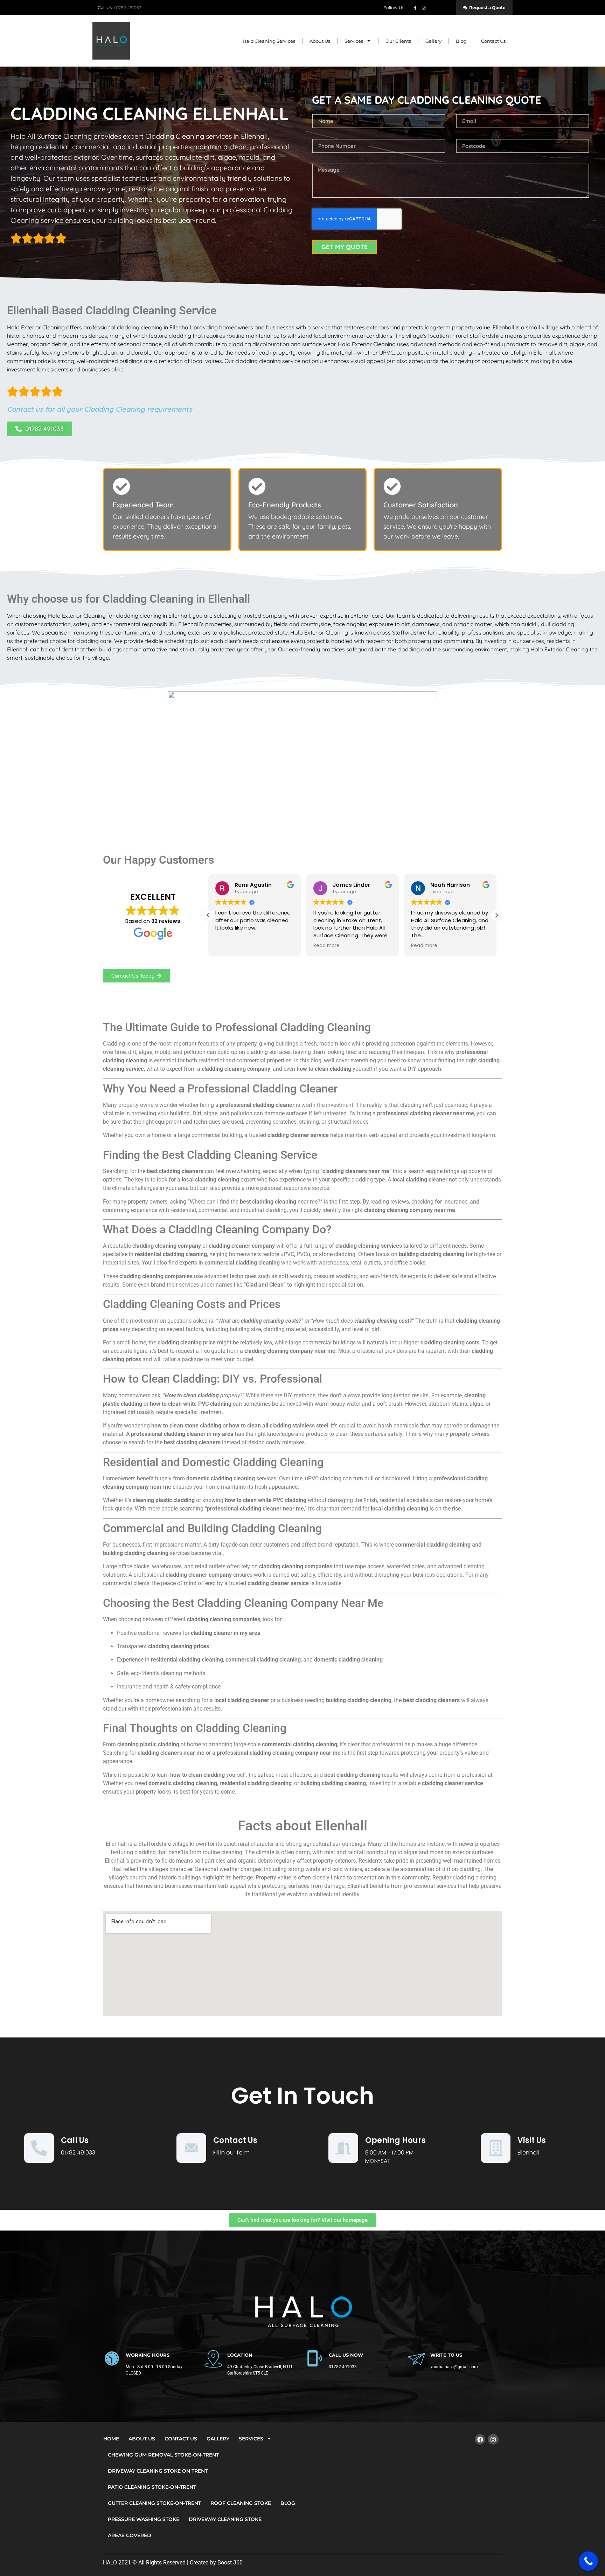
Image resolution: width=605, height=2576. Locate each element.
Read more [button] (326, 946)
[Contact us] (191, 2148)
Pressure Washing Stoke (144, 2519)
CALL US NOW (346, 2355)
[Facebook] (480, 2440)
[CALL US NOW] (315, 2358)
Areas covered (130, 2535)
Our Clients (398, 41)
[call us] (39, 2148)
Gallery (433, 41)
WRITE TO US (446, 2355)
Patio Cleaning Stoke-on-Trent (152, 2487)
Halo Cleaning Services (269, 41)
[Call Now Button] (588, 2561)
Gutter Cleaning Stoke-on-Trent (154, 2503)
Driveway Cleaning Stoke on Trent (158, 2471)
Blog (461, 41)
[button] (496, 915)
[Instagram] (493, 2440)
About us (320, 41)
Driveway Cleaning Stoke (225, 2519)
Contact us (235, 2140)
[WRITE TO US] (416, 2358)
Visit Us (532, 2140)
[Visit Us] (496, 2148)
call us (75, 2140)
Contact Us (493, 41)
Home (111, 2439)
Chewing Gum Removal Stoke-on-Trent (163, 2455)
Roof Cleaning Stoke (241, 2503)
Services (354, 41)
